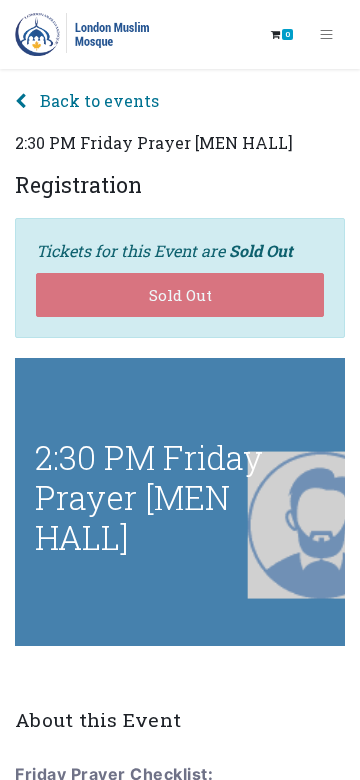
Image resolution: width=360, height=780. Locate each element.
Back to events (97, 100)
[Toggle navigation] (326, 35)
